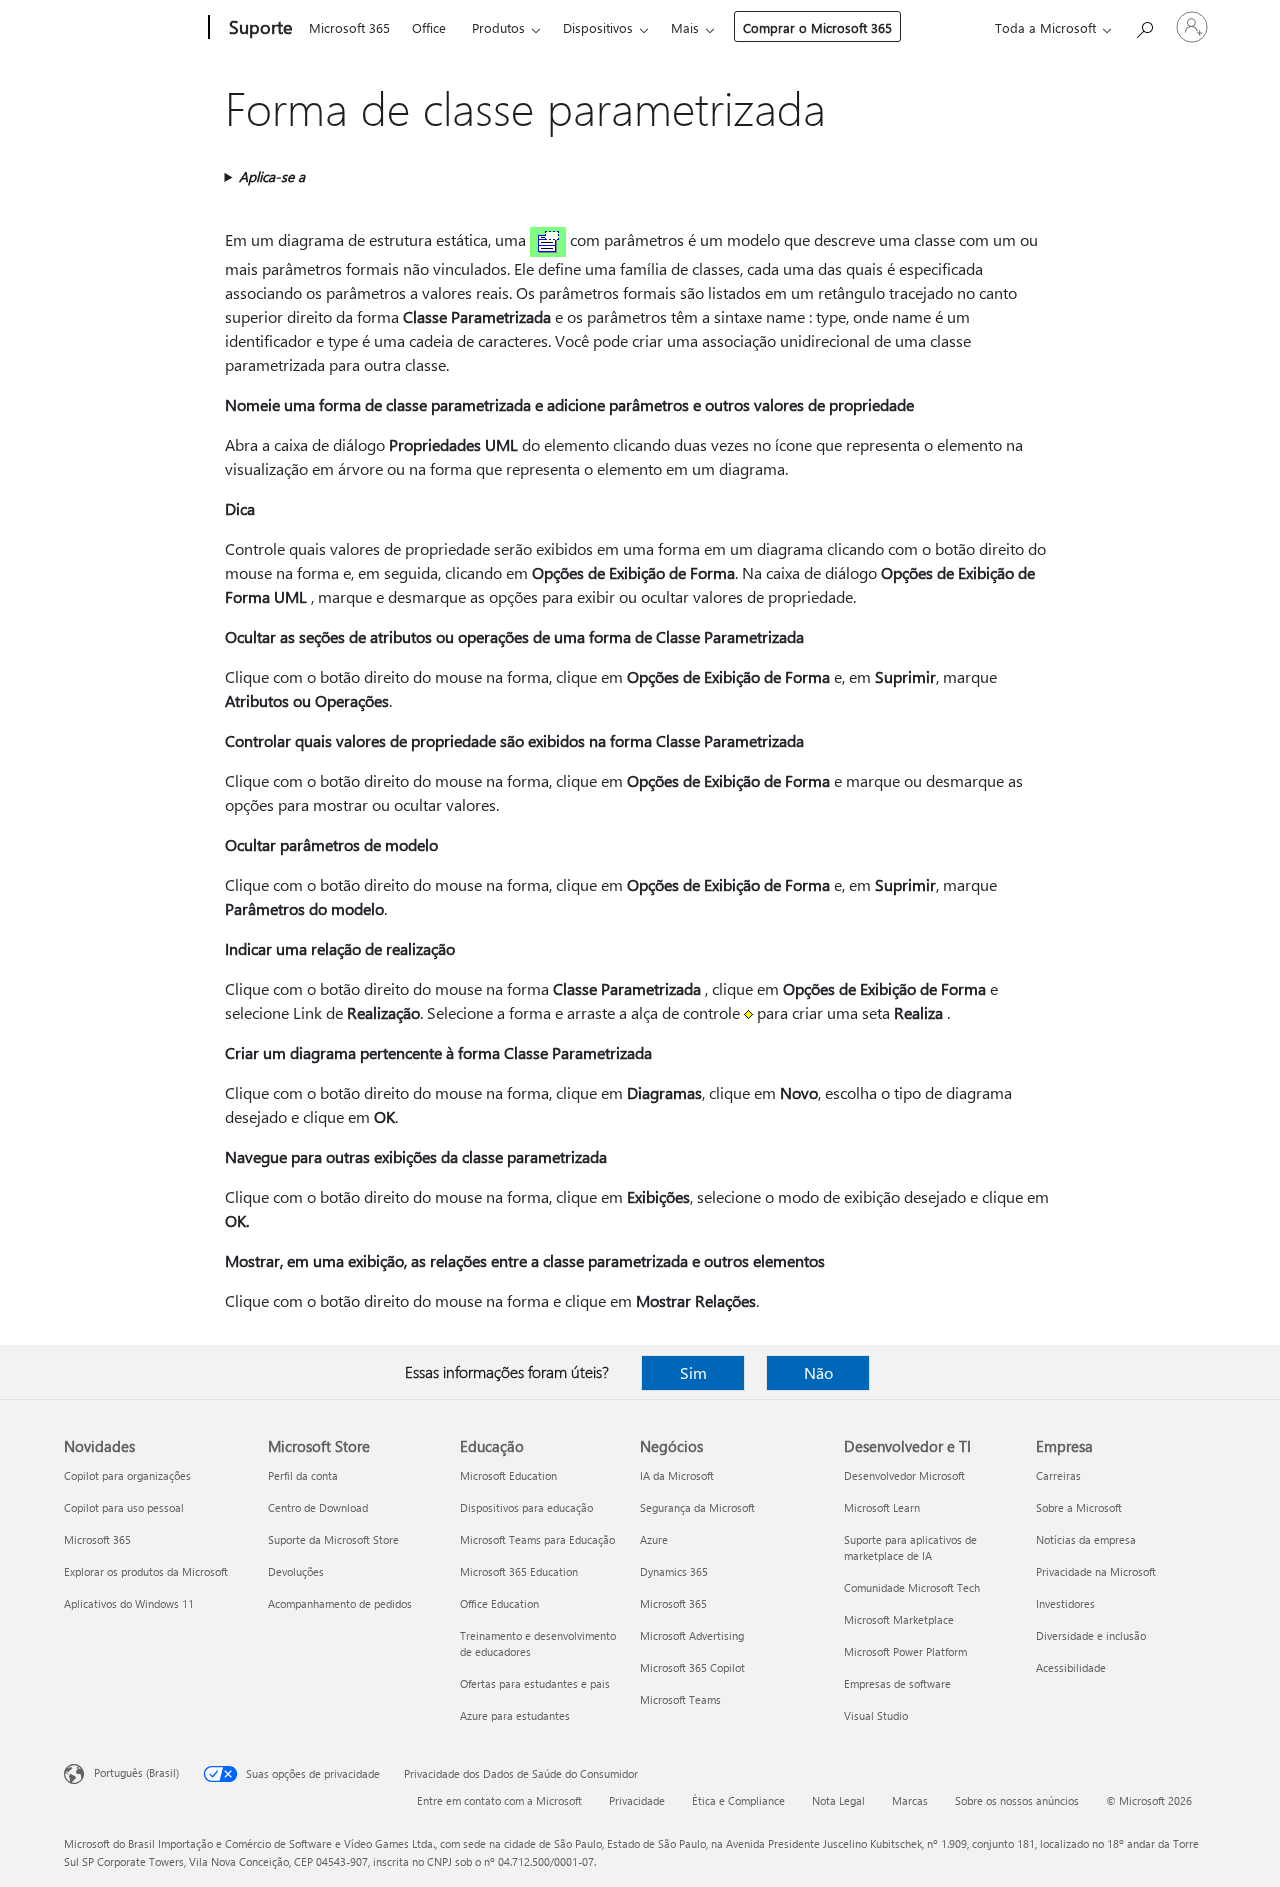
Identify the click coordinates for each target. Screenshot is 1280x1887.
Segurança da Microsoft (697, 1507)
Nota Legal (838, 1800)
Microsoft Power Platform (905, 1651)
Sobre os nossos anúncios (1017, 1800)
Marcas (910, 1800)
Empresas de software (897, 1683)
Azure (654, 1539)
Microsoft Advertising (692, 1635)
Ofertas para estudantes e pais (535, 1683)
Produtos (498, 27)
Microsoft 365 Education (519, 1571)
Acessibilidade (1071, 1667)
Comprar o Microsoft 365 (817, 27)
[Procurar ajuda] (1144, 25)
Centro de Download (318, 1507)
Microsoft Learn (882, 1507)
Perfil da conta (303, 1475)
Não (818, 1372)
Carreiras (1058, 1475)
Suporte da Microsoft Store (333, 1539)
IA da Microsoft (677, 1475)
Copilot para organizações (127, 1475)
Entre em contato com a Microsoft (499, 1800)
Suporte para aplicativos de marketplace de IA (910, 1547)
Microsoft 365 (349, 27)
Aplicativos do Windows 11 (129, 1603)
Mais (685, 27)
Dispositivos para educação (526, 1507)
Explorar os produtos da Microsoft (146, 1571)
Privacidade (637, 1800)
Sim (693, 1372)
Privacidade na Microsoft (1096, 1571)
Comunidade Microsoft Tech (912, 1587)
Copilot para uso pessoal (124, 1507)
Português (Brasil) (136, 1772)
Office (429, 27)
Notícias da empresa (1086, 1539)
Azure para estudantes (515, 1715)
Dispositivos (598, 27)
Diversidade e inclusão (1091, 1635)
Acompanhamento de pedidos (340, 1603)
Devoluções (296, 1571)
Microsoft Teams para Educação (537, 1539)
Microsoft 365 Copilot (692, 1667)
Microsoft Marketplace (899, 1619)
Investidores (1065, 1603)
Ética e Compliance (738, 1800)
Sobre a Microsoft (1079, 1507)
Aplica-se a (272, 176)
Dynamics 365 (674, 1571)
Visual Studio (876, 1715)
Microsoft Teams (680, 1699)
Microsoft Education (508, 1475)
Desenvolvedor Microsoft (904, 1475)
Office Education (499, 1603)
